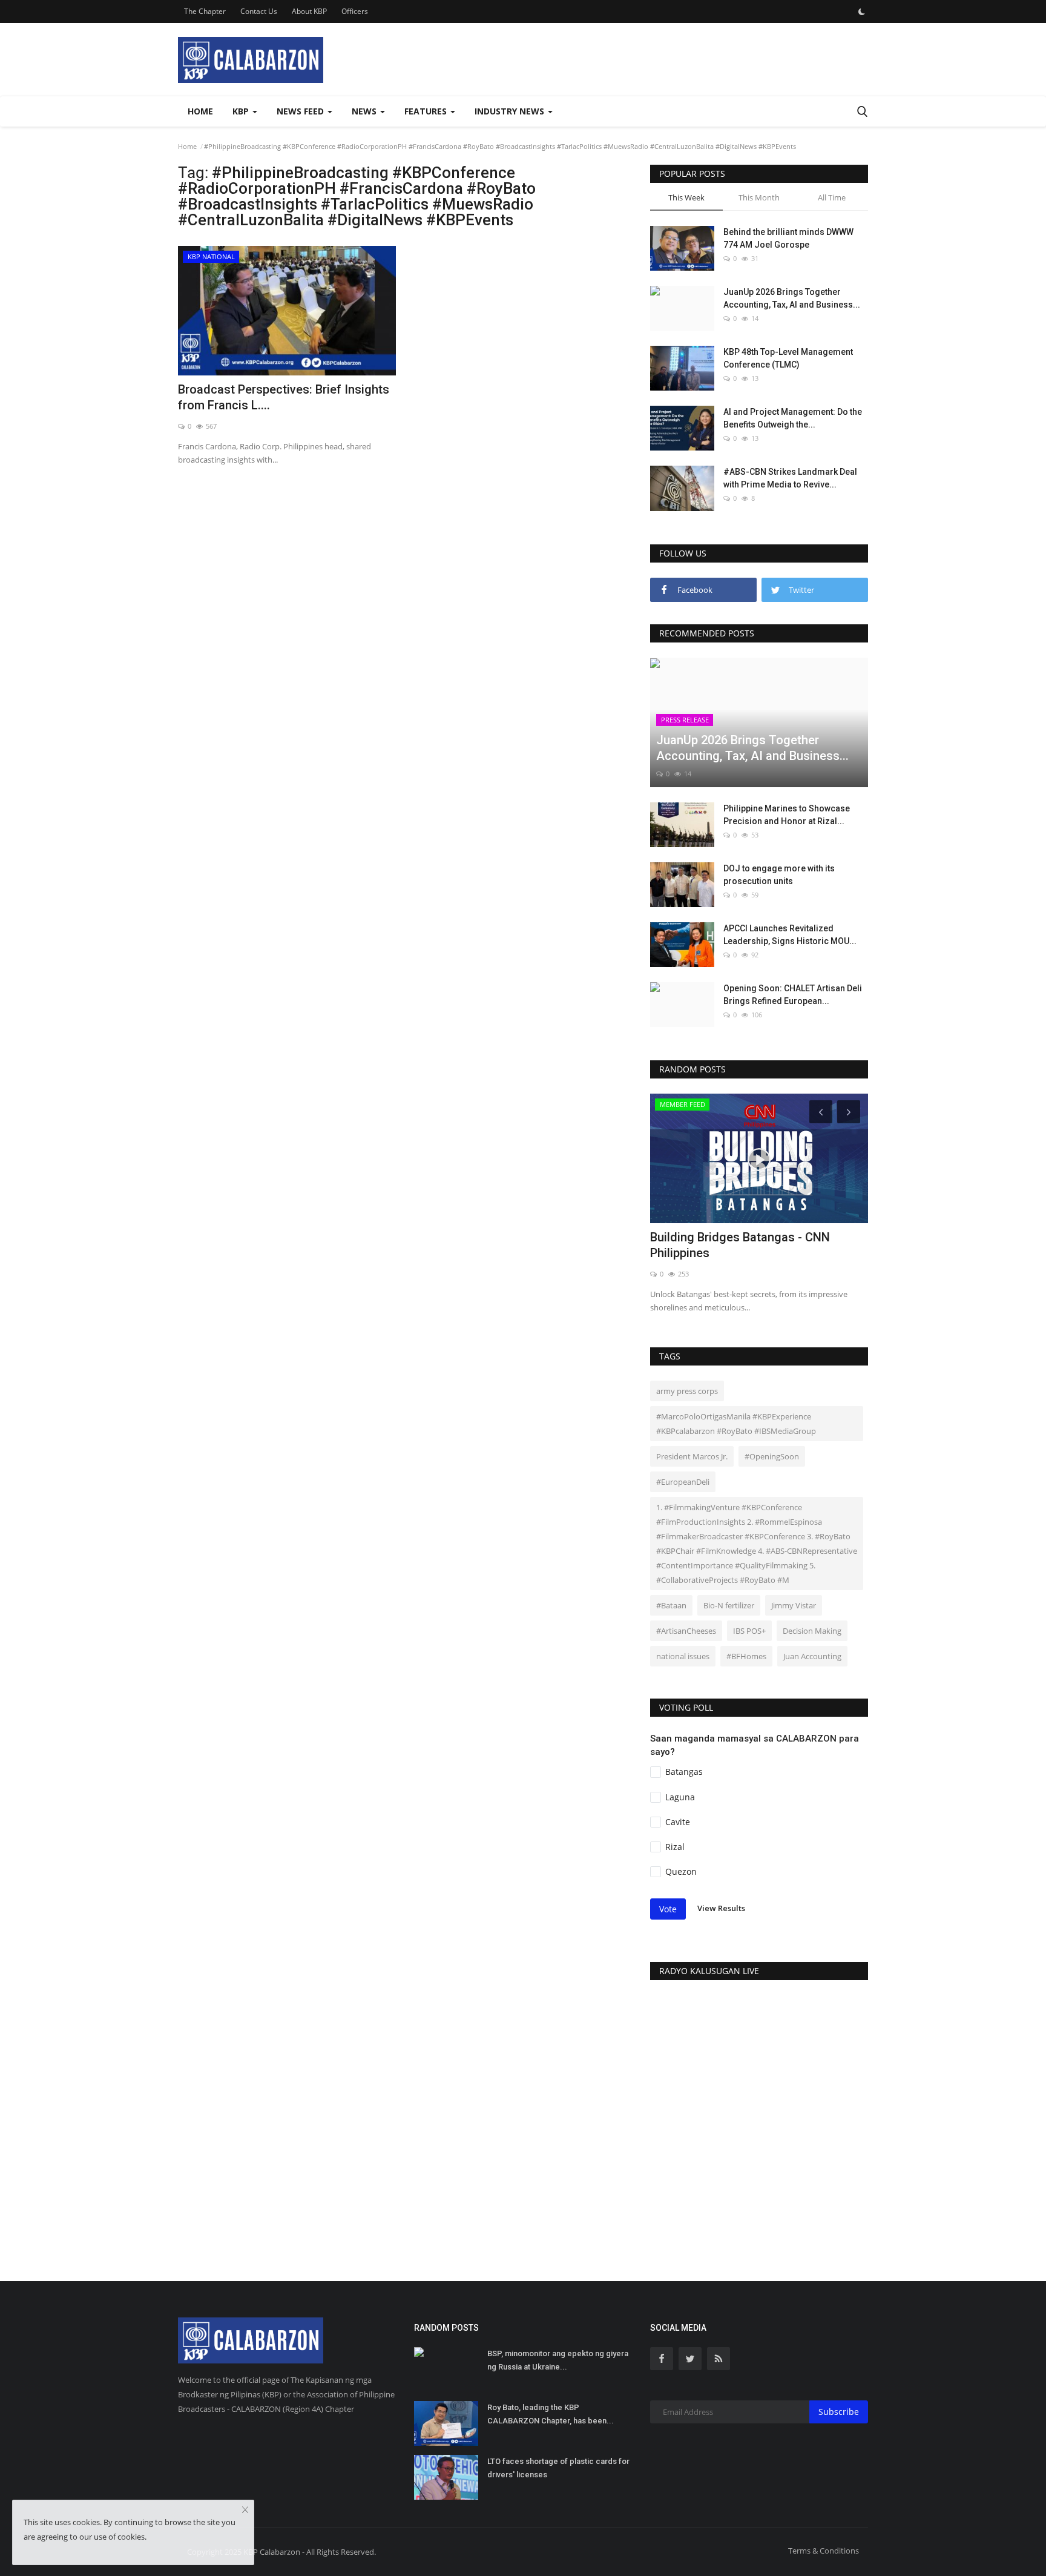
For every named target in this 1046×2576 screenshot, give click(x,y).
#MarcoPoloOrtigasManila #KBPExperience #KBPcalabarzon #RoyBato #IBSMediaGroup (736, 1424)
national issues (683, 1656)
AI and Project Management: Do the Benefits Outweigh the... (793, 418)
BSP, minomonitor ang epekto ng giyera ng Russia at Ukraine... (558, 2360)
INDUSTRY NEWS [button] (511, 111)
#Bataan (671, 1605)
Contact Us (259, 11)
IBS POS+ (749, 1631)
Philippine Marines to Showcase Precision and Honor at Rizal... (787, 815)
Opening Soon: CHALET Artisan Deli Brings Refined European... (793, 995)
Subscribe (839, 2412)
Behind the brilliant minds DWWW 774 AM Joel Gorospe (788, 238)
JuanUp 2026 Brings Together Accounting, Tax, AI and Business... (792, 298)
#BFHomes (746, 1656)
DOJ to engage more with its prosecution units (779, 875)
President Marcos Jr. (692, 1456)
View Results (721, 1909)
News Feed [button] (301, 111)
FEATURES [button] (427, 111)
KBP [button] (242, 111)
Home (200, 111)
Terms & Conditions (824, 2551)
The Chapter (205, 11)
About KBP (309, 11)
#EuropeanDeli (683, 1482)
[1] (861, 12)
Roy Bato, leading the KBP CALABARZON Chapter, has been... (551, 2414)
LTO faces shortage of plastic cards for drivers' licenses (558, 2468)
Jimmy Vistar (794, 1605)
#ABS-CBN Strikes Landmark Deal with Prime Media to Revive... (790, 478)
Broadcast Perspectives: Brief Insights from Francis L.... (284, 397)
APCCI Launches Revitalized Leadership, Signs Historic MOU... (790, 935)
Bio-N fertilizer (729, 1605)
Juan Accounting (812, 1656)
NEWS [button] (365, 111)
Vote (668, 1909)
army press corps (687, 1391)
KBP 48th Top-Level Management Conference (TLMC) (788, 358)
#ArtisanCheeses (686, 1631)
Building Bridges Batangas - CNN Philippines (740, 1245)
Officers (355, 11)
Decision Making (812, 1631)
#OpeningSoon (772, 1456)
